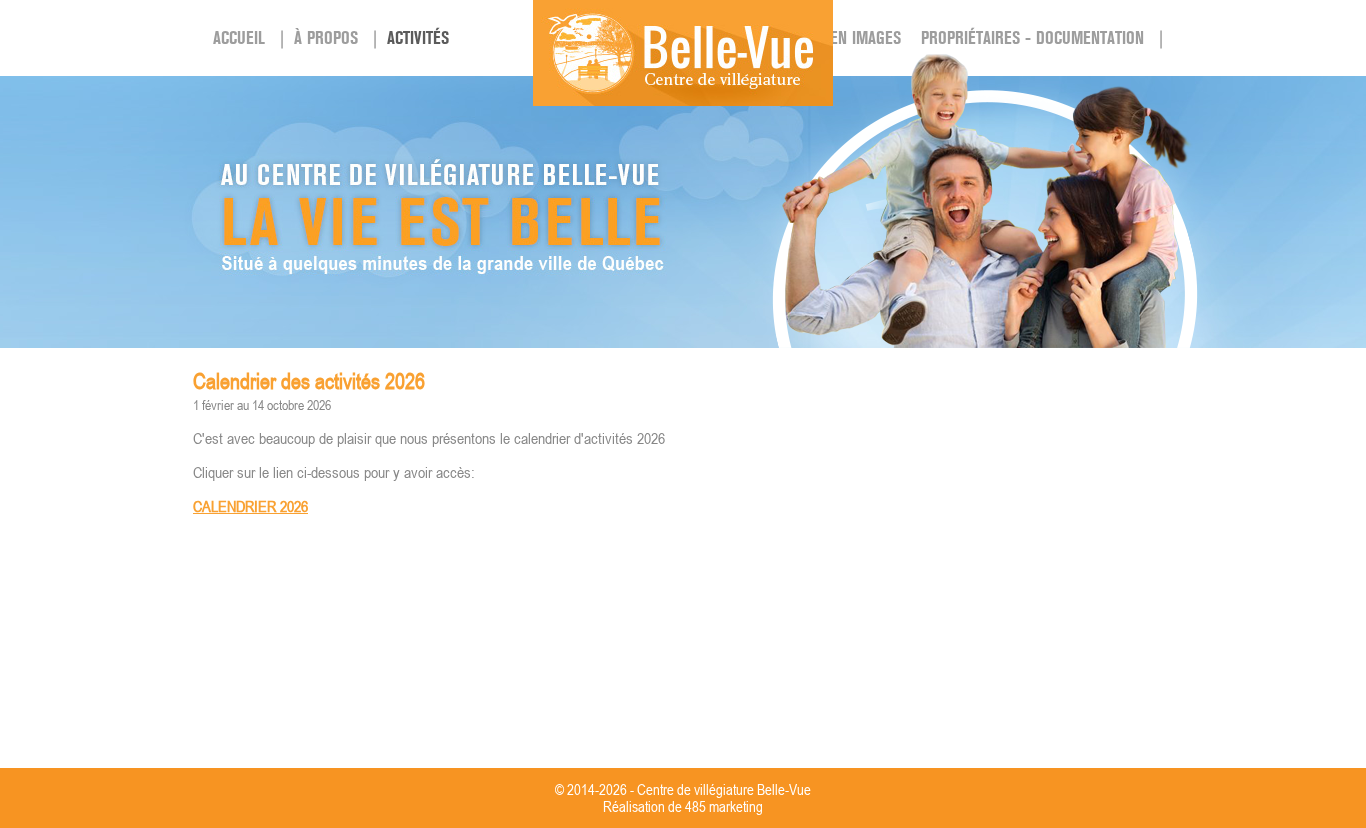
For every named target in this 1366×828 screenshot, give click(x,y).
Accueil (239, 38)
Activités (418, 38)
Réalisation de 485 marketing (683, 806)
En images (865, 38)
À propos (326, 38)
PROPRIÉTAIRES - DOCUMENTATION (1032, 38)
